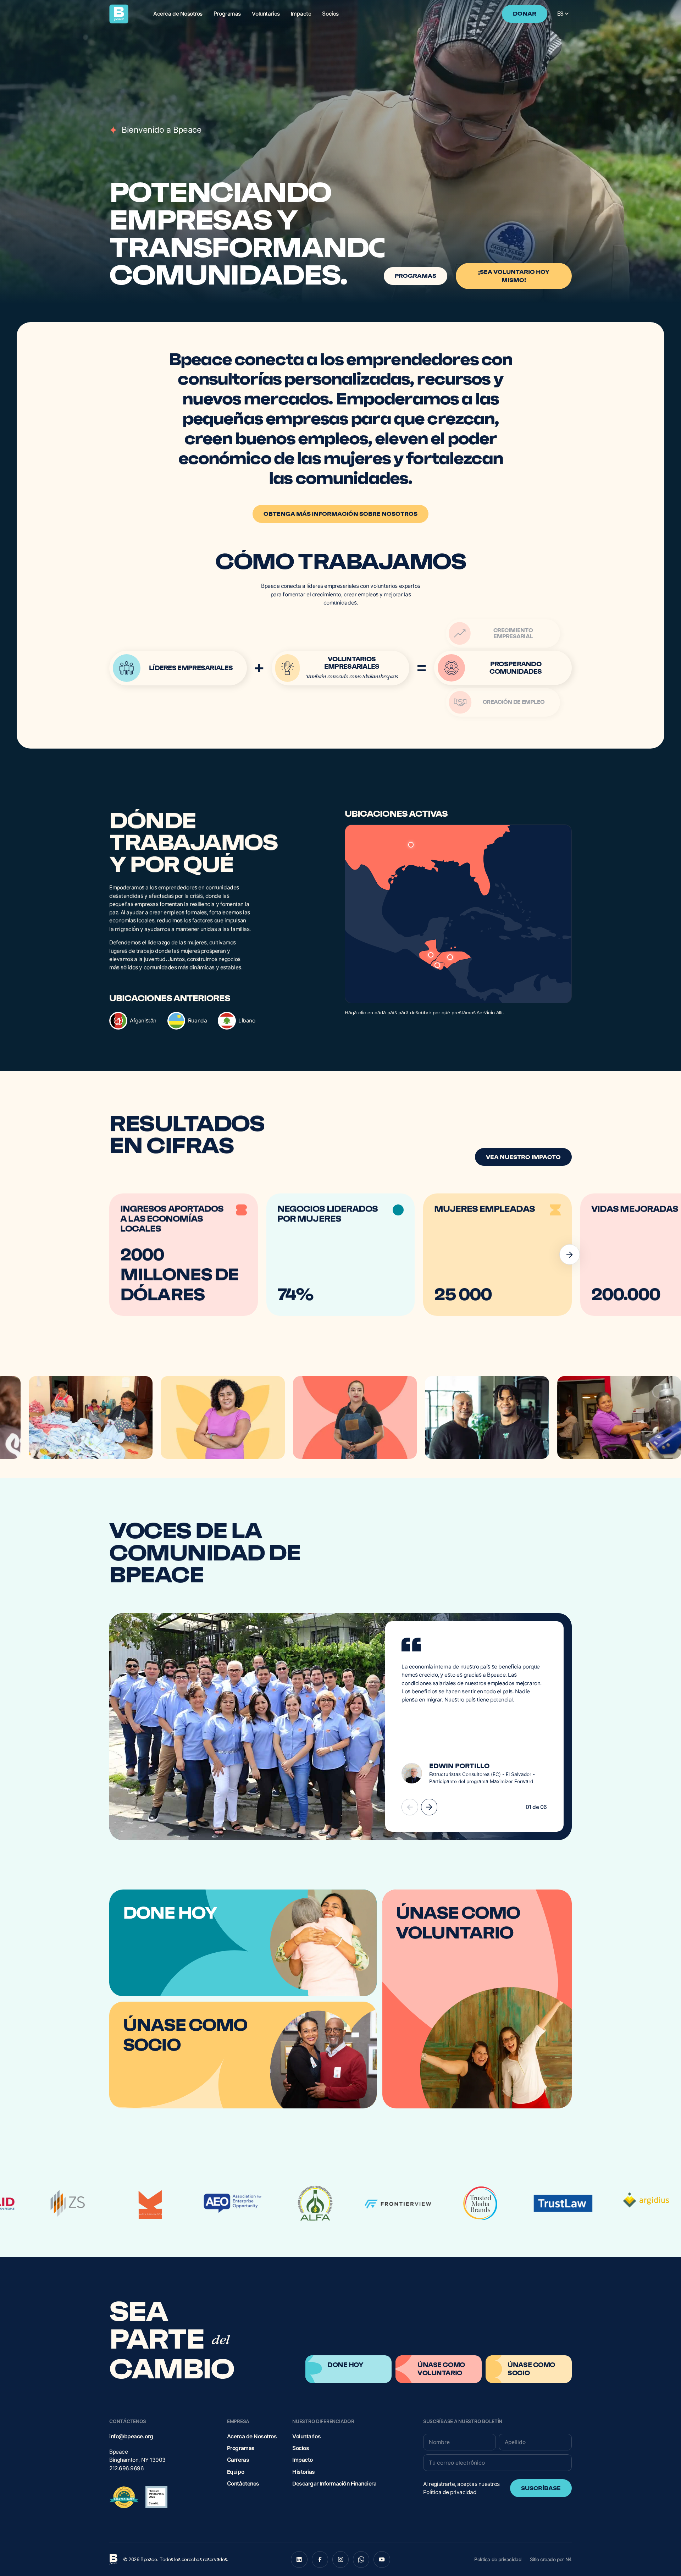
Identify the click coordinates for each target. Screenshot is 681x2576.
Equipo (236, 2472)
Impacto (303, 2460)
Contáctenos (243, 2484)
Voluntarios (306, 2436)
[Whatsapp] (361, 2560)
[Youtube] (382, 2560)
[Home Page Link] (119, 14)
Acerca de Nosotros (252, 2436)
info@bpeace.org (131, 2436)
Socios (301, 2448)
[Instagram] (341, 2560)
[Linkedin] (299, 2560)
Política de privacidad (450, 2492)
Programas (241, 2448)
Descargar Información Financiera (334, 2484)
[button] (563, 14)
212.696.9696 (126, 2468)
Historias (304, 2472)
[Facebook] (320, 2560)
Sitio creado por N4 (551, 2559)
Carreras (238, 2460)
